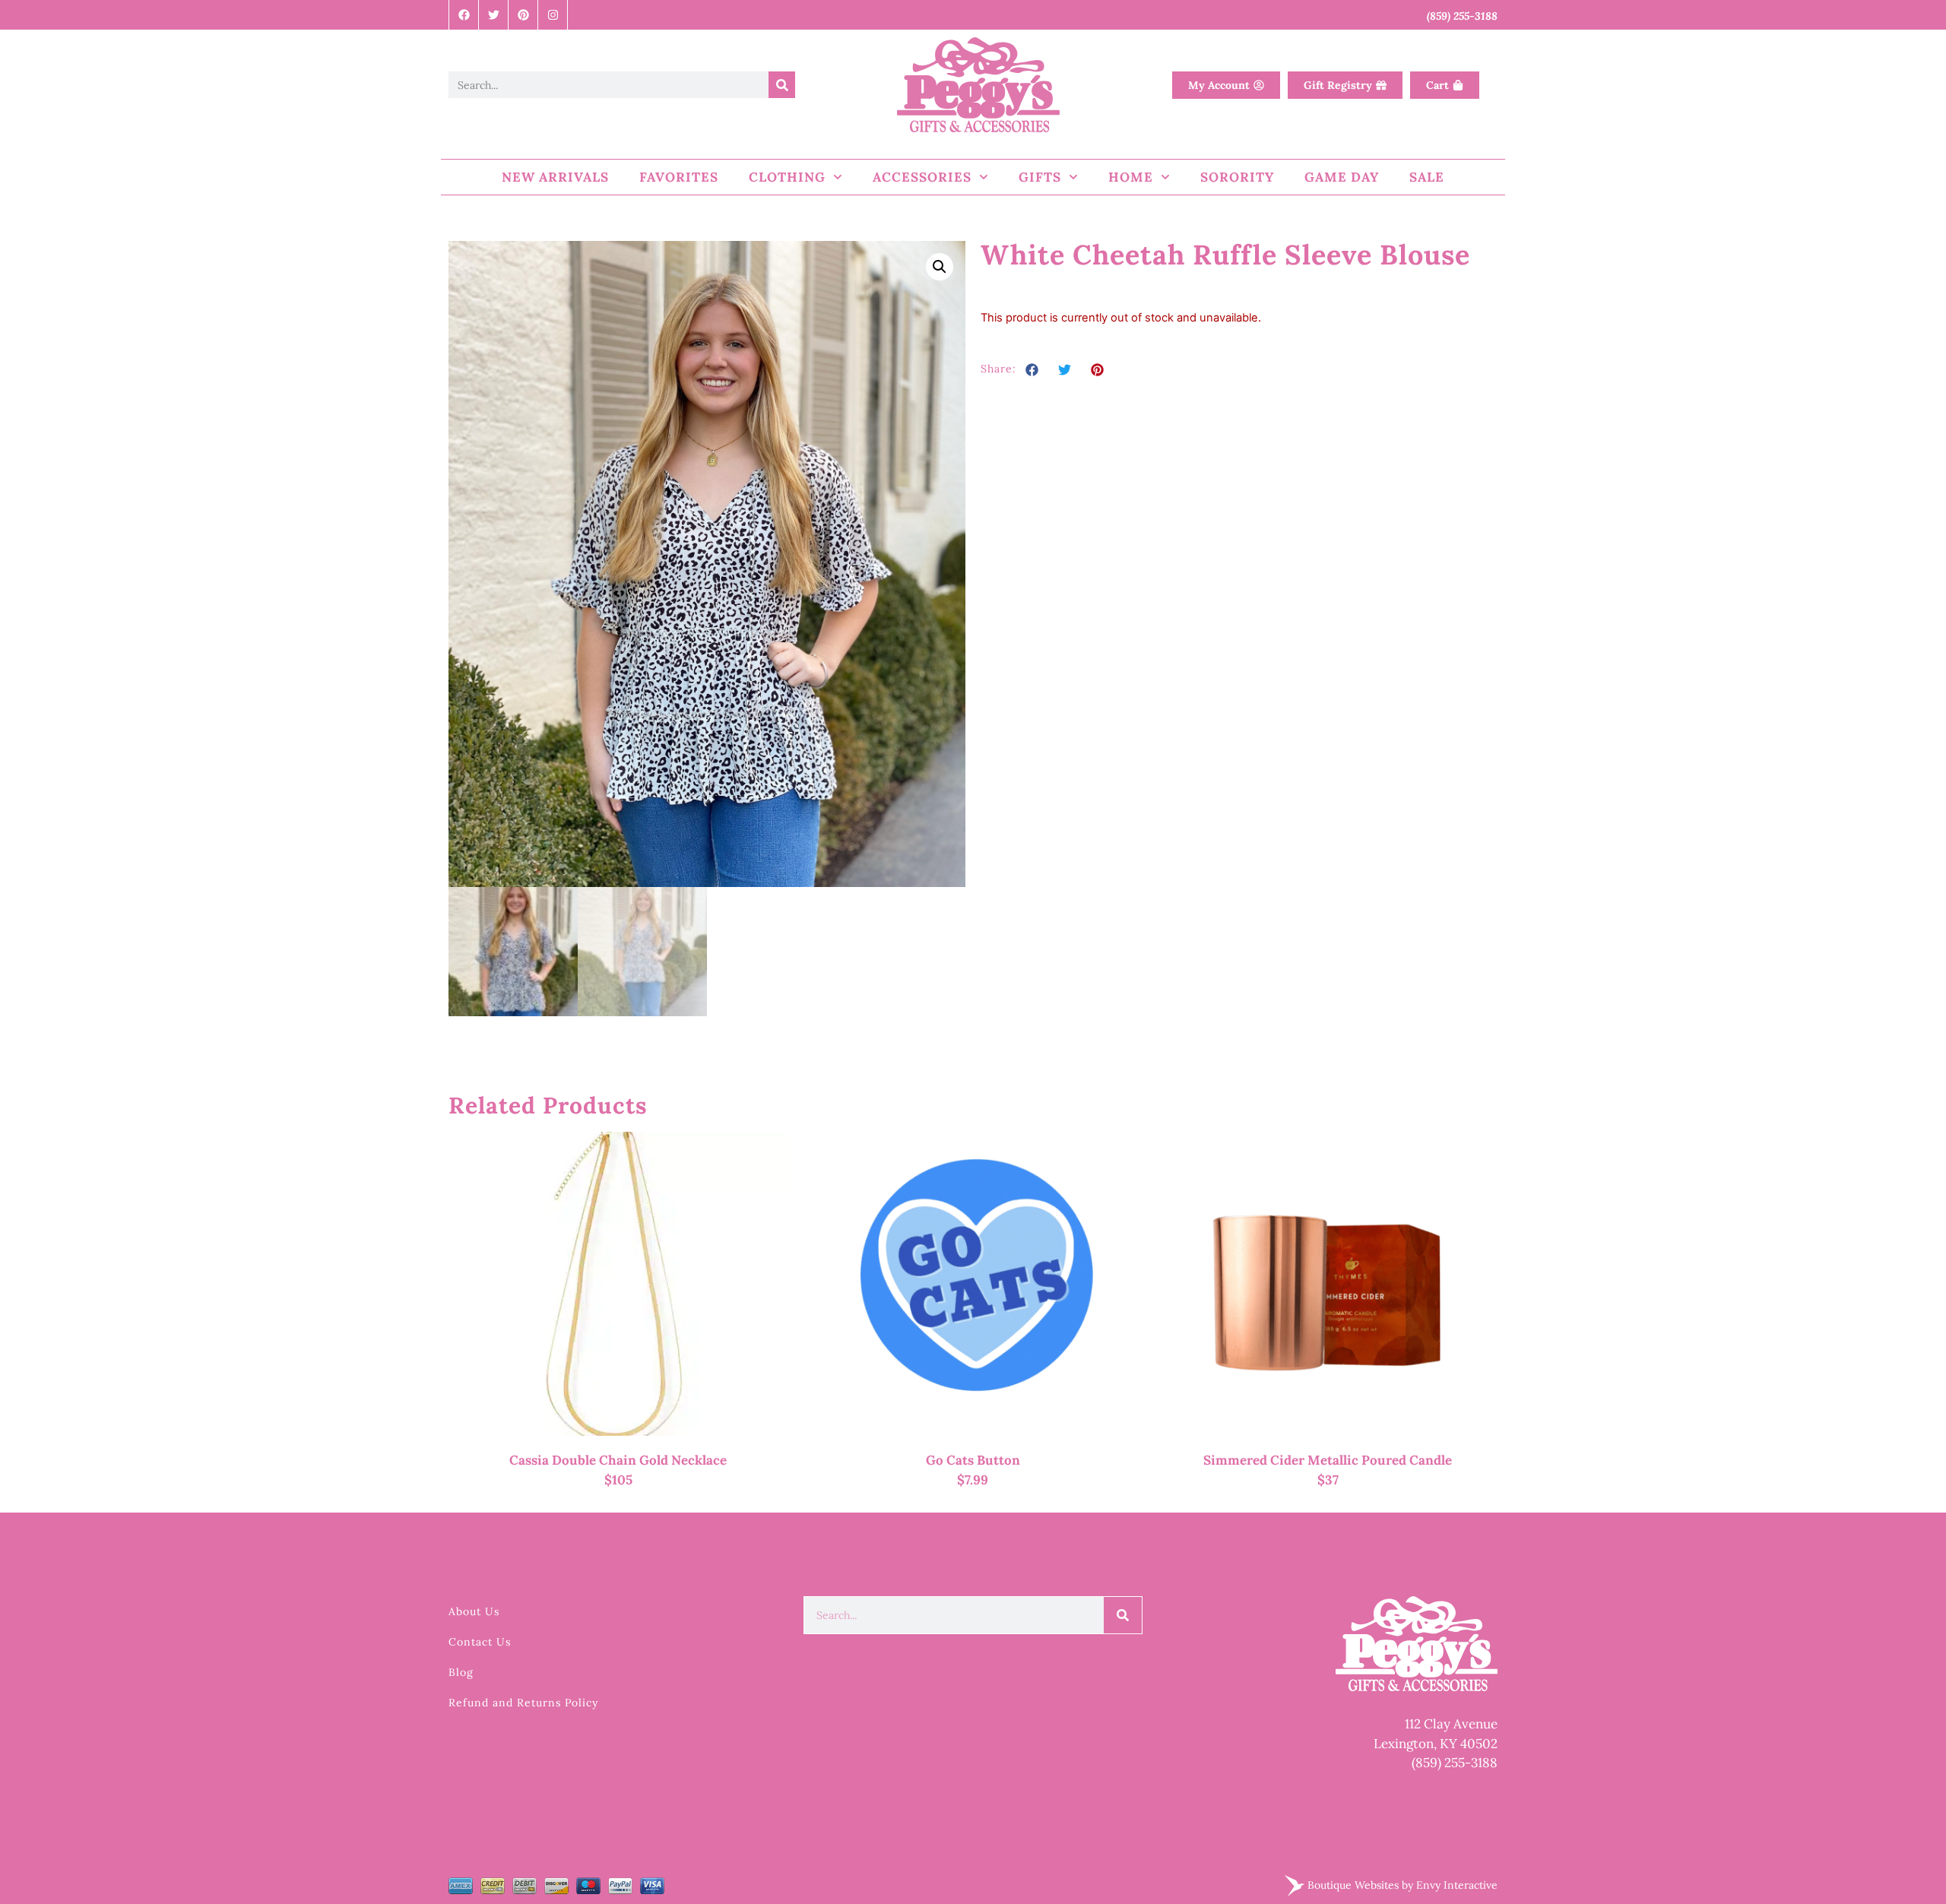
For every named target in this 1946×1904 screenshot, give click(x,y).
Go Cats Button (973, 1460)
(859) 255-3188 (1455, 1763)
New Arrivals (555, 177)
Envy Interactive (1457, 1884)
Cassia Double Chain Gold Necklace (618, 1460)
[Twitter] (494, 15)
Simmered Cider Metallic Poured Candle (1328, 1460)
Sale (1427, 177)
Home (1131, 177)
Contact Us (480, 1642)
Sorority (1237, 177)
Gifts (1040, 177)
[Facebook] (464, 15)
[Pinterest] (523, 15)
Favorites (679, 177)
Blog (461, 1672)
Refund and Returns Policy (523, 1703)
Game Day (1342, 177)
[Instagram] (553, 15)
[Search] (782, 85)
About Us (474, 1611)
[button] (940, 267)
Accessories (922, 177)
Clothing (787, 177)
